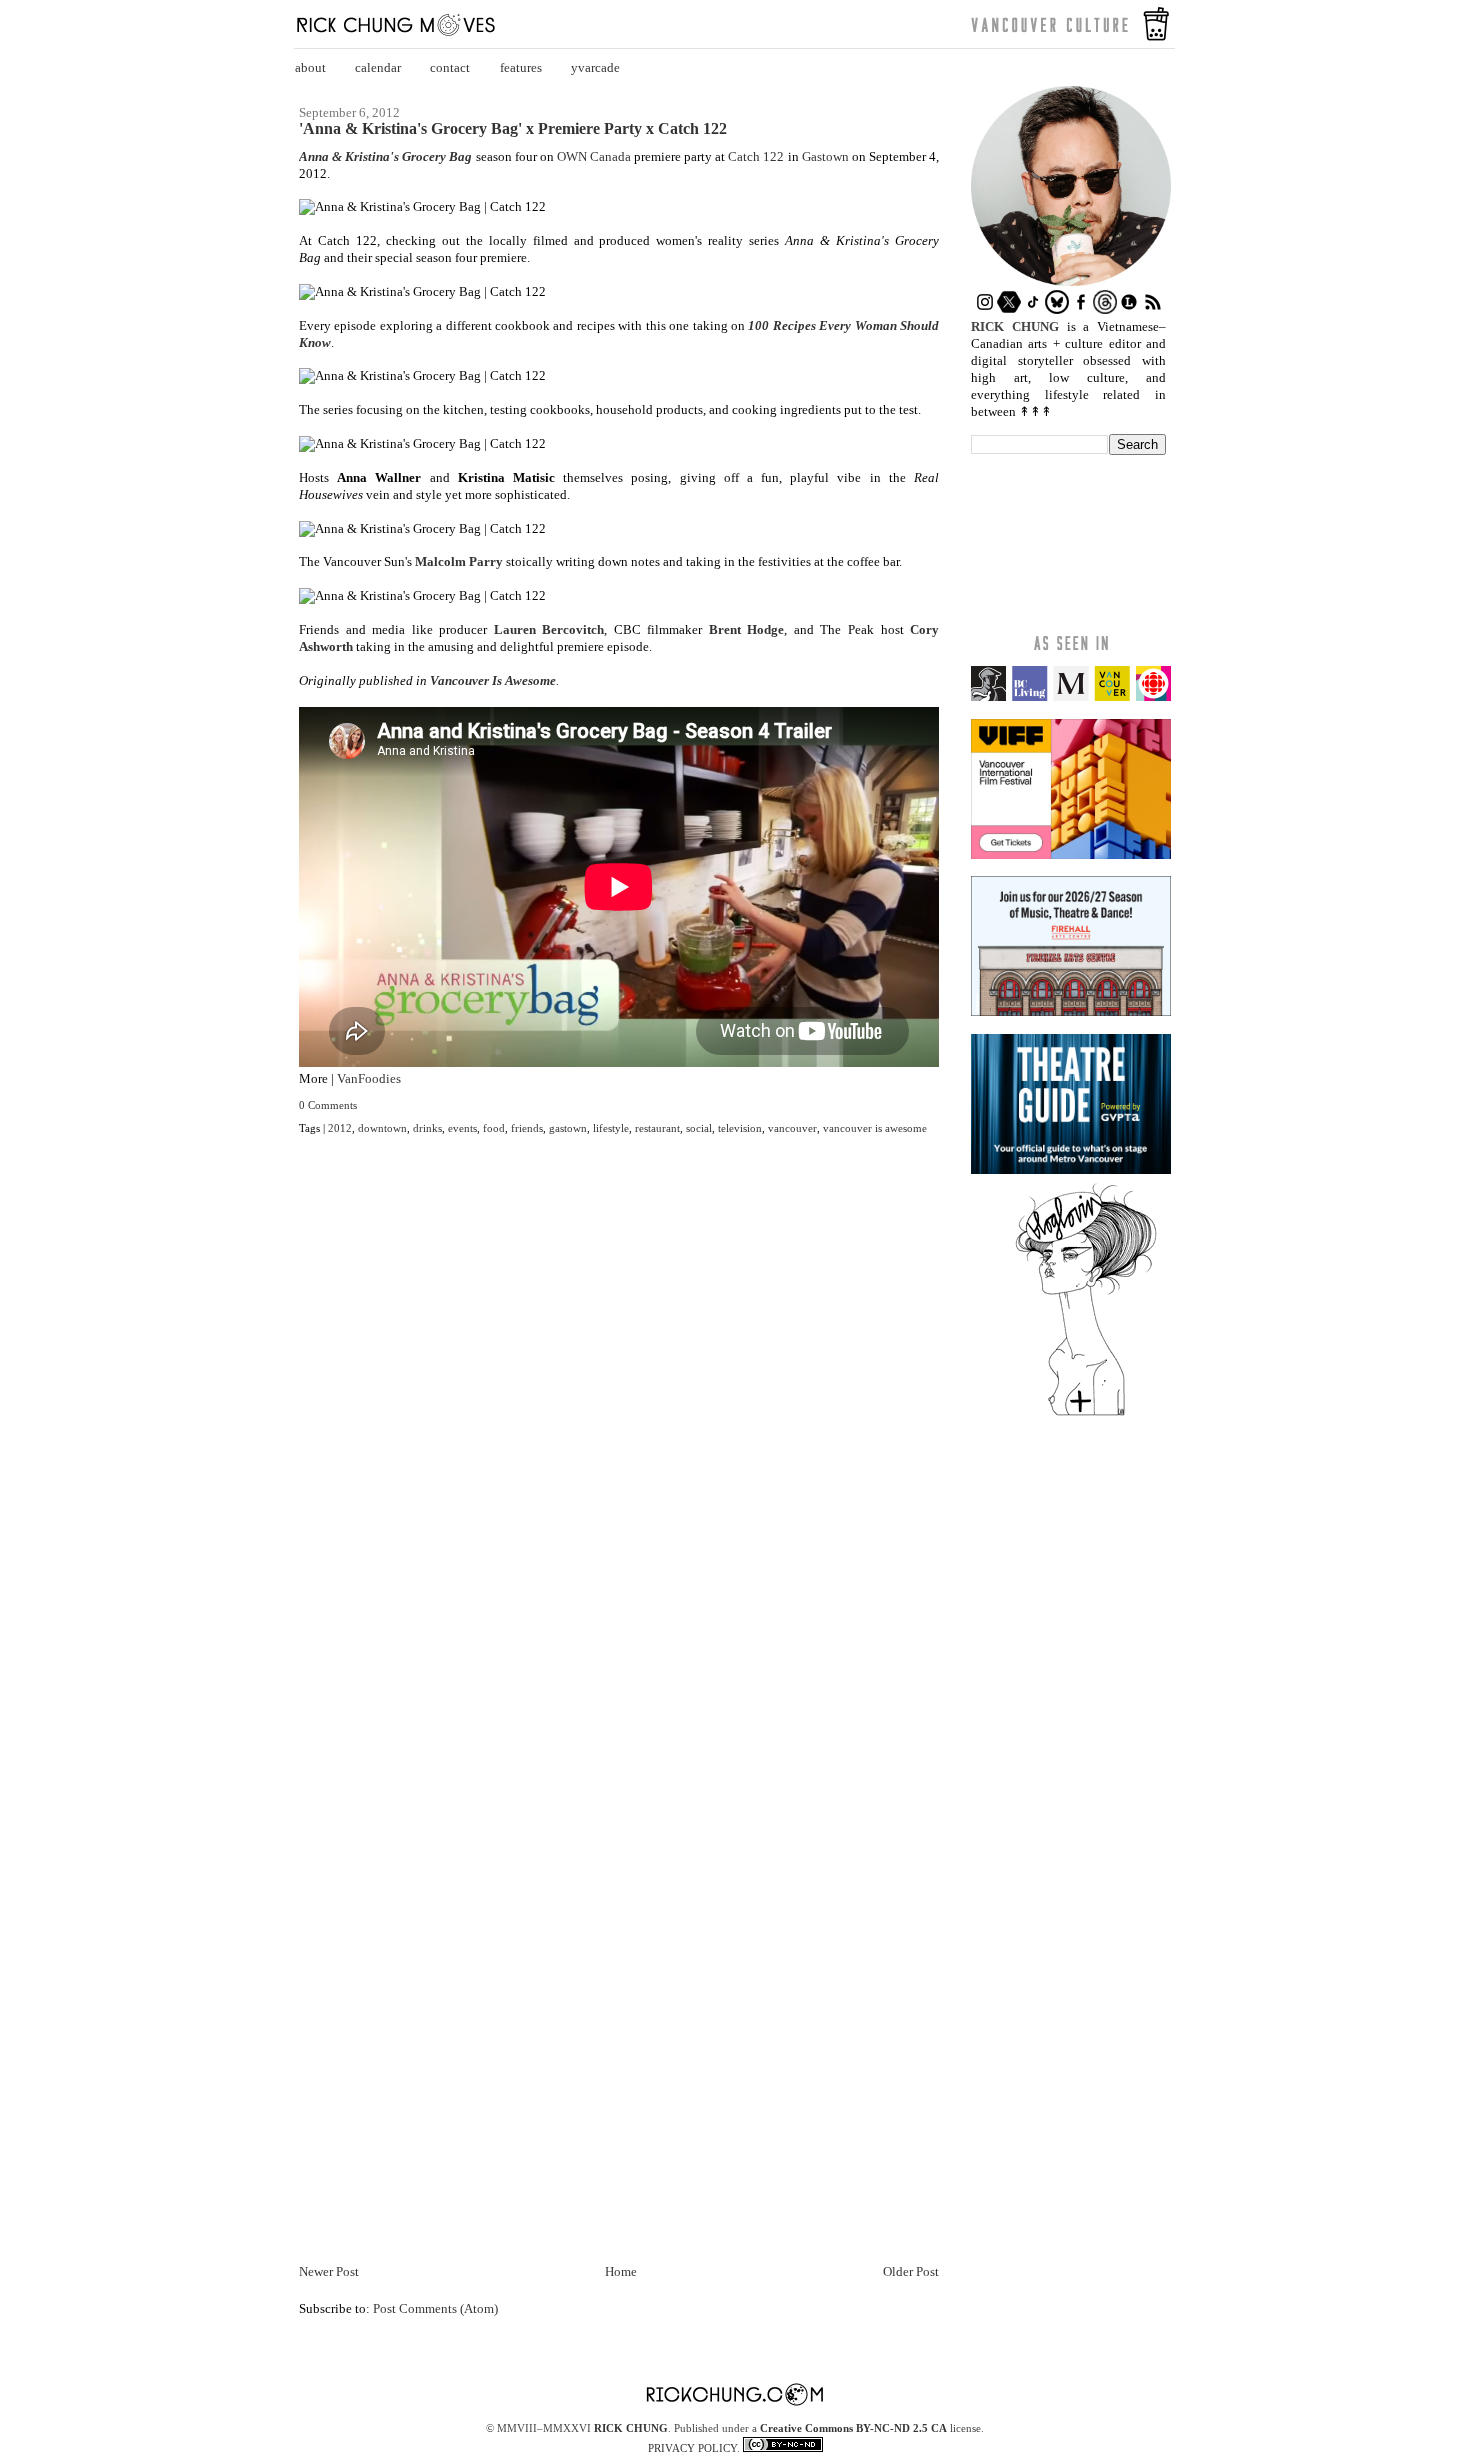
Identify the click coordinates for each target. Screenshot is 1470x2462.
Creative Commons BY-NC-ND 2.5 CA (853, 2428)
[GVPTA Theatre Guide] (1071, 1169)
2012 (340, 1128)
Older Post (911, 2271)
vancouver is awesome (875, 1128)
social (699, 1128)
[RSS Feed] (1153, 309)
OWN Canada (594, 156)
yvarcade (595, 67)
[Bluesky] (1057, 309)
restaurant (657, 1128)
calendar (378, 67)
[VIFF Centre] (1071, 854)
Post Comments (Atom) (435, 2308)
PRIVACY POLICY (692, 2448)
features (521, 67)
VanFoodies (369, 1078)
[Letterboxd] (1129, 309)
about (310, 67)
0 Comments (328, 1105)
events (462, 1128)
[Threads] (1105, 309)
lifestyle (611, 1128)
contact (450, 67)
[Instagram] (985, 309)
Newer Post (329, 2271)
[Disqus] (619, 1449)
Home (621, 2271)
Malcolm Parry (459, 561)
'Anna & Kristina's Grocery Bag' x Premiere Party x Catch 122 (513, 129)
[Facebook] (1081, 309)
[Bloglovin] (1086, 1414)
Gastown (827, 156)
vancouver (792, 1128)
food (494, 1128)
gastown (568, 1128)
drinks (427, 1128)
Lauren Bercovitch (549, 629)
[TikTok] (1033, 309)
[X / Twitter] (1009, 309)
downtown (382, 1128)
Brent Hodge (747, 629)
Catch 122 (756, 156)
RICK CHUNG (631, 2428)
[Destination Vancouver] (1071, 696)
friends (527, 1128)
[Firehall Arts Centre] (1071, 1011)
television (740, 1128)
